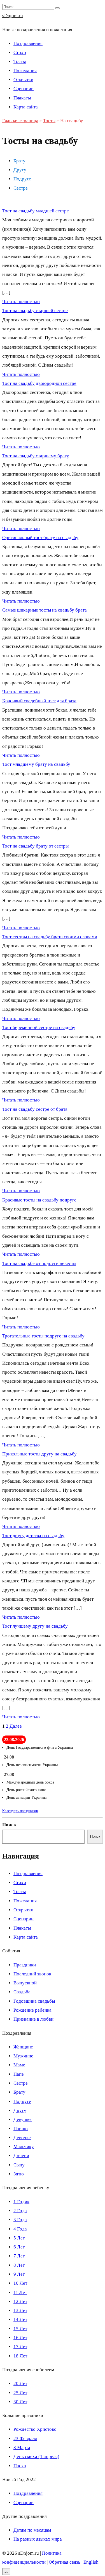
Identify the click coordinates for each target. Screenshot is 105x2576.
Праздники (25, 1965)
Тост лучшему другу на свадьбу (35, 1626)
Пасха (20, 2466)
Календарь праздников (20, 1811)
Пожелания (25, 71)
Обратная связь (65, 2562)
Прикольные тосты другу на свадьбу (39, 1454)
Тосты (20, 61)
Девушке (23, 2119)
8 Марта (22, 2447)
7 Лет (19, 2256)
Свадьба (22, 1992)
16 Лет (20, 2338)
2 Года (20, 2211)
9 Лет (19, 2274)
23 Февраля (25, 2438)
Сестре (21, 188)
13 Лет (20, 2310)
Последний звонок (32, 1974)
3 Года (20, 2220)
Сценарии (24, 89)
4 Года (20, 2229)
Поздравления (28, 43)
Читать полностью (21, 302)
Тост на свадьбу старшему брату (36, 456)
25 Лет (20, 2393)
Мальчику (24, 2147)
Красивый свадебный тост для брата (39, 701)
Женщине (23, 2047)
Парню (21, 2129)
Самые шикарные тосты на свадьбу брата (45, 610)
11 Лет (20, 2292)
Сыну (19, 2165)
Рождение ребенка (32, 2010)
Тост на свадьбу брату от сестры (35, 846)
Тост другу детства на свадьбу (33, 1536)
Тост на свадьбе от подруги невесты (39, 1263)
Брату (19, 161)
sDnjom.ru (13, 16)
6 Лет (19, 2247)
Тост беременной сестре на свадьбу (39, 1027)
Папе (19, 2074)
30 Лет (20, 2402)
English (91, 2562)
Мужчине (23, 2056)
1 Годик (21, 2202)
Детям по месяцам (32, 2530)
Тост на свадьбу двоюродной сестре (39, 383)
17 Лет (20, 2347)
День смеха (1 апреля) (36, 2456)
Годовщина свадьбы (34, 2001)
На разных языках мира (38, 2539)
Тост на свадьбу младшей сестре (36, 211)
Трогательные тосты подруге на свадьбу (43, 1336)
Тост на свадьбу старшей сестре (35, 311)
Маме (19, 2065)
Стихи (20, 52)
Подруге (22, 179)
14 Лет (20, 2319)
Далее (16, 1726)
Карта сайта (26, 107)
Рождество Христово (35, 2429)
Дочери (21, 2156)
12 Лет (20, 2301)
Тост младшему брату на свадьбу (36, 764)
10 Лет (20, 2283)
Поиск (9, 1825)
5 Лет (19, 2238)
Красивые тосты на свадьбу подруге (39, 1200)
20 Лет (20, 2383)
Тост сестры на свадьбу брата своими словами (50, 937)
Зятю (19, 2174)
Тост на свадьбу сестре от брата (35, 1109)
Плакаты (22, 98)
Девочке (22, 2138)
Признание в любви (33, 2019)
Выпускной (25, 1983)
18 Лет (20, 2356)
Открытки (23, 80)
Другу (20, 170)
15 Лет (20, 2329)
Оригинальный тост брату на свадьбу (40, 538)
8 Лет (19, 2265)
